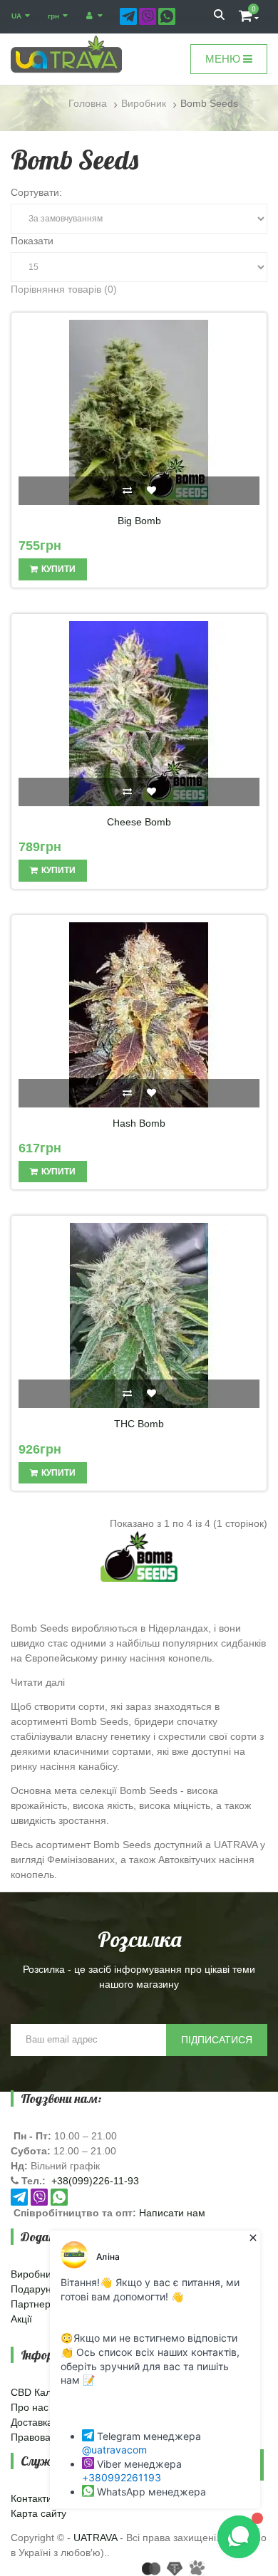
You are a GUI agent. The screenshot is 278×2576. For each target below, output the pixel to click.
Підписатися (217, 2040)
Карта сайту (38, 2513)
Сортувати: (36, 192)
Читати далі (38, 1682)
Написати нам (172, 2213)
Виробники (36, 2274)
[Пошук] (219, 16)
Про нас (30, 2407)
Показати (32, 241)
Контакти (31, 2498)
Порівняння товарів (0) (64, 289)
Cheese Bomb (139, 822)
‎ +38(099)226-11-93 (94, 2181)
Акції (21, 2319)
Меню (224, 59)
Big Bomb (139, 521)
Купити (58, 569)
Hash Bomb (139, 1123)
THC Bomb (139, 1424)
